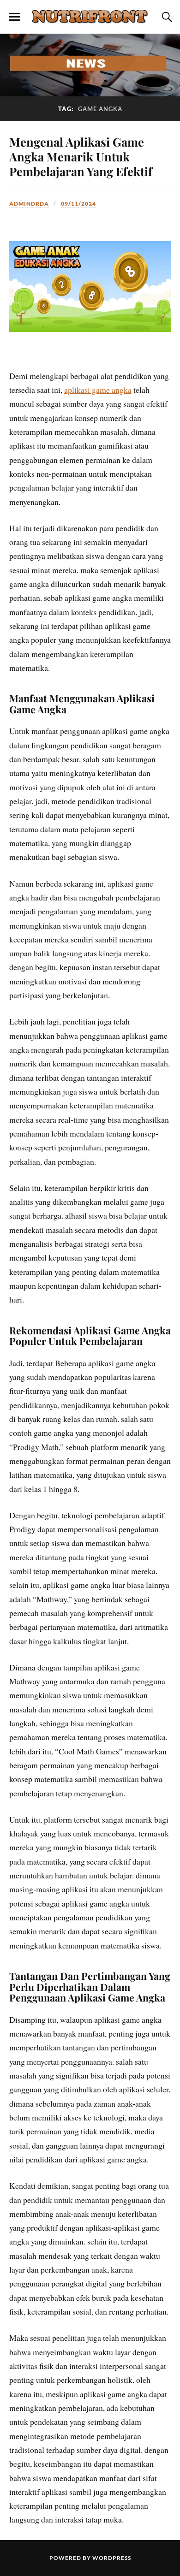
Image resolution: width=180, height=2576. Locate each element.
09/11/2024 (78, 204)
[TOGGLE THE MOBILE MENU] (15, 17)
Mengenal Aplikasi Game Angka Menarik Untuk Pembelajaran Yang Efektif (81, 156)
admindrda (29, 204)
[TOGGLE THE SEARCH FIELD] (166, 17)
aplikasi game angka (98, 390)
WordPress (112, 2558)
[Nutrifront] (90, 16)
